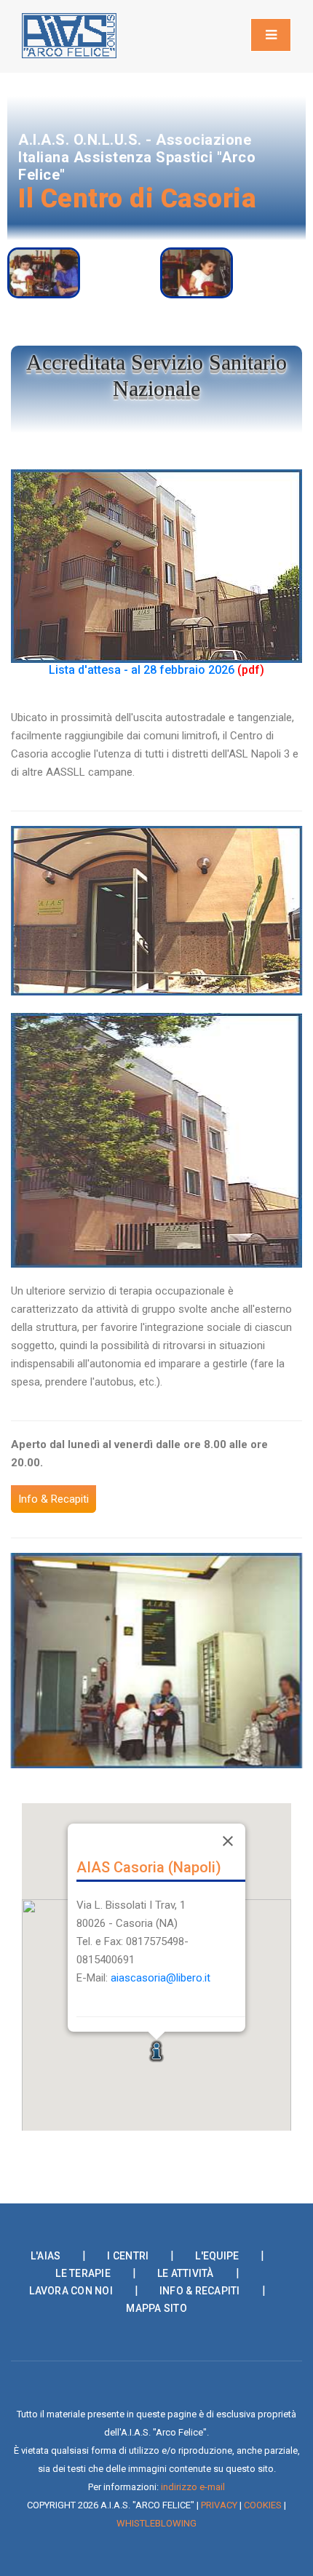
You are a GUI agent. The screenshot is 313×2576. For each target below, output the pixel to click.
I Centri (128, 2256)
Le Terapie (83, 2273)
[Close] (228, 1841)
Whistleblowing (156, 2523)
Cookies (263, 2505)
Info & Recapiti (200, 2291)
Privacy (219, 2505)
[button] (156, 2051)
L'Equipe (217, 2256)
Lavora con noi (71, 2291)
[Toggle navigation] (271, 35)
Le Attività (186, 2273)
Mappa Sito (156, 2308)
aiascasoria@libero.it (161, 1978)
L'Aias (46, 2256)
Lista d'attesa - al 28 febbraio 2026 (142, 670)
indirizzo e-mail (193, 2487)
